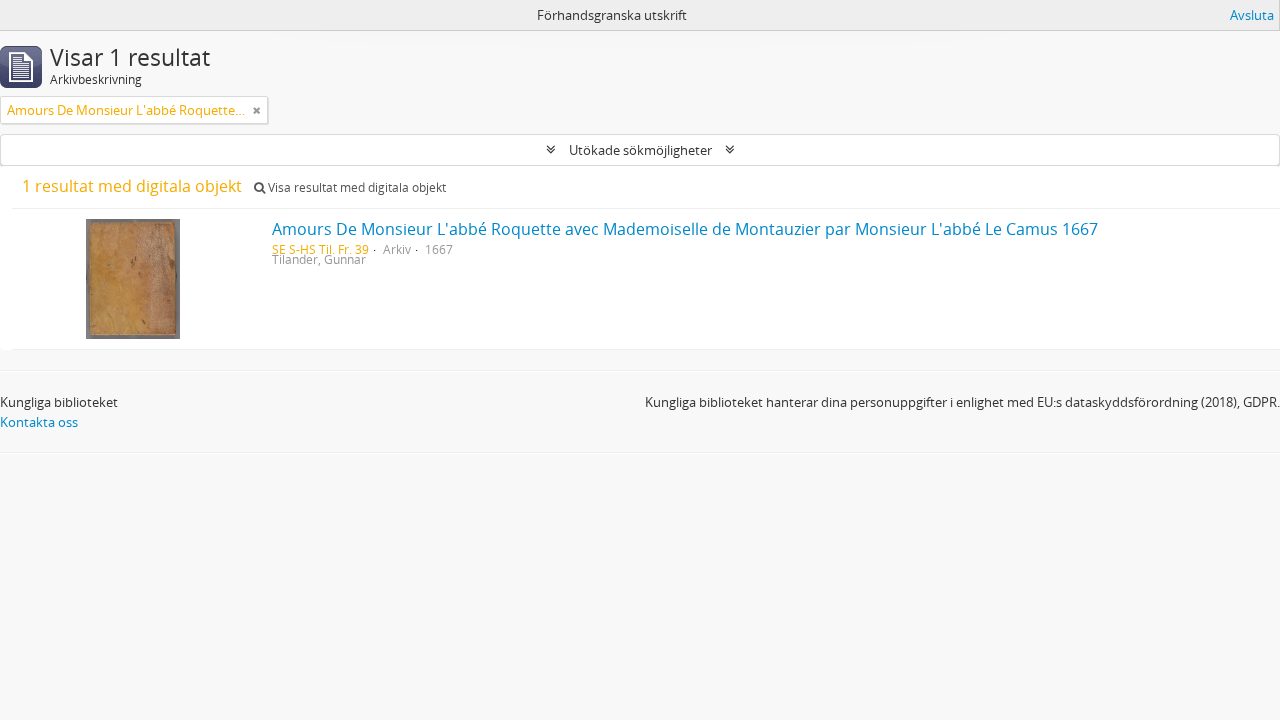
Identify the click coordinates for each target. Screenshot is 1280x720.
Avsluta (1252, 15)
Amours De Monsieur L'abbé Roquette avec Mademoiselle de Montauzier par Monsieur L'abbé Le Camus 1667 (685, 229)
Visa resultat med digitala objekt (355, 187)
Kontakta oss (39, 422)
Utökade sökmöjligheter (640, 150)
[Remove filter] (257, 110)
